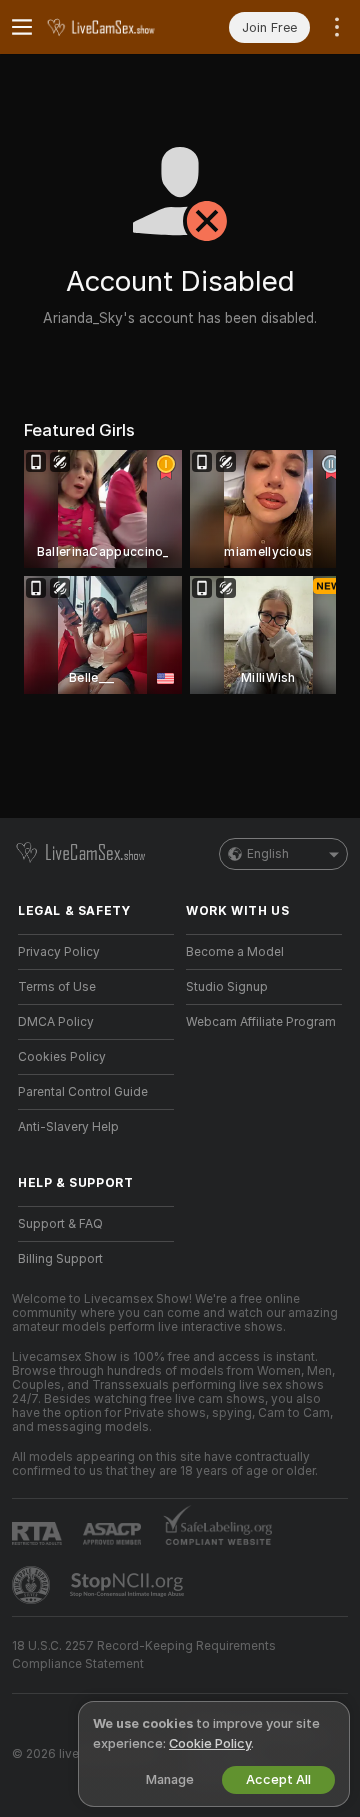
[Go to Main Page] (112, 27)
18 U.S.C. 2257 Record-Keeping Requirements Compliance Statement (144, 1655)
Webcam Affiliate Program (261, 1022)
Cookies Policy (62, 1057)
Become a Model (235, 952)
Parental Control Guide (83, 1092)
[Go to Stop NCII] (129, 1585)
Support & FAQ (60, 1224)
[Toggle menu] (22, 27)
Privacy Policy (59, 952)
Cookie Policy (210, 1743)
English (268, 854)
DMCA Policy (56, 1022)
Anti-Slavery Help (68, 1127)
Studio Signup (227, 987)
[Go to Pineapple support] (33, 1585)
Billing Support (60, 1259)
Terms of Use (57, 987)
